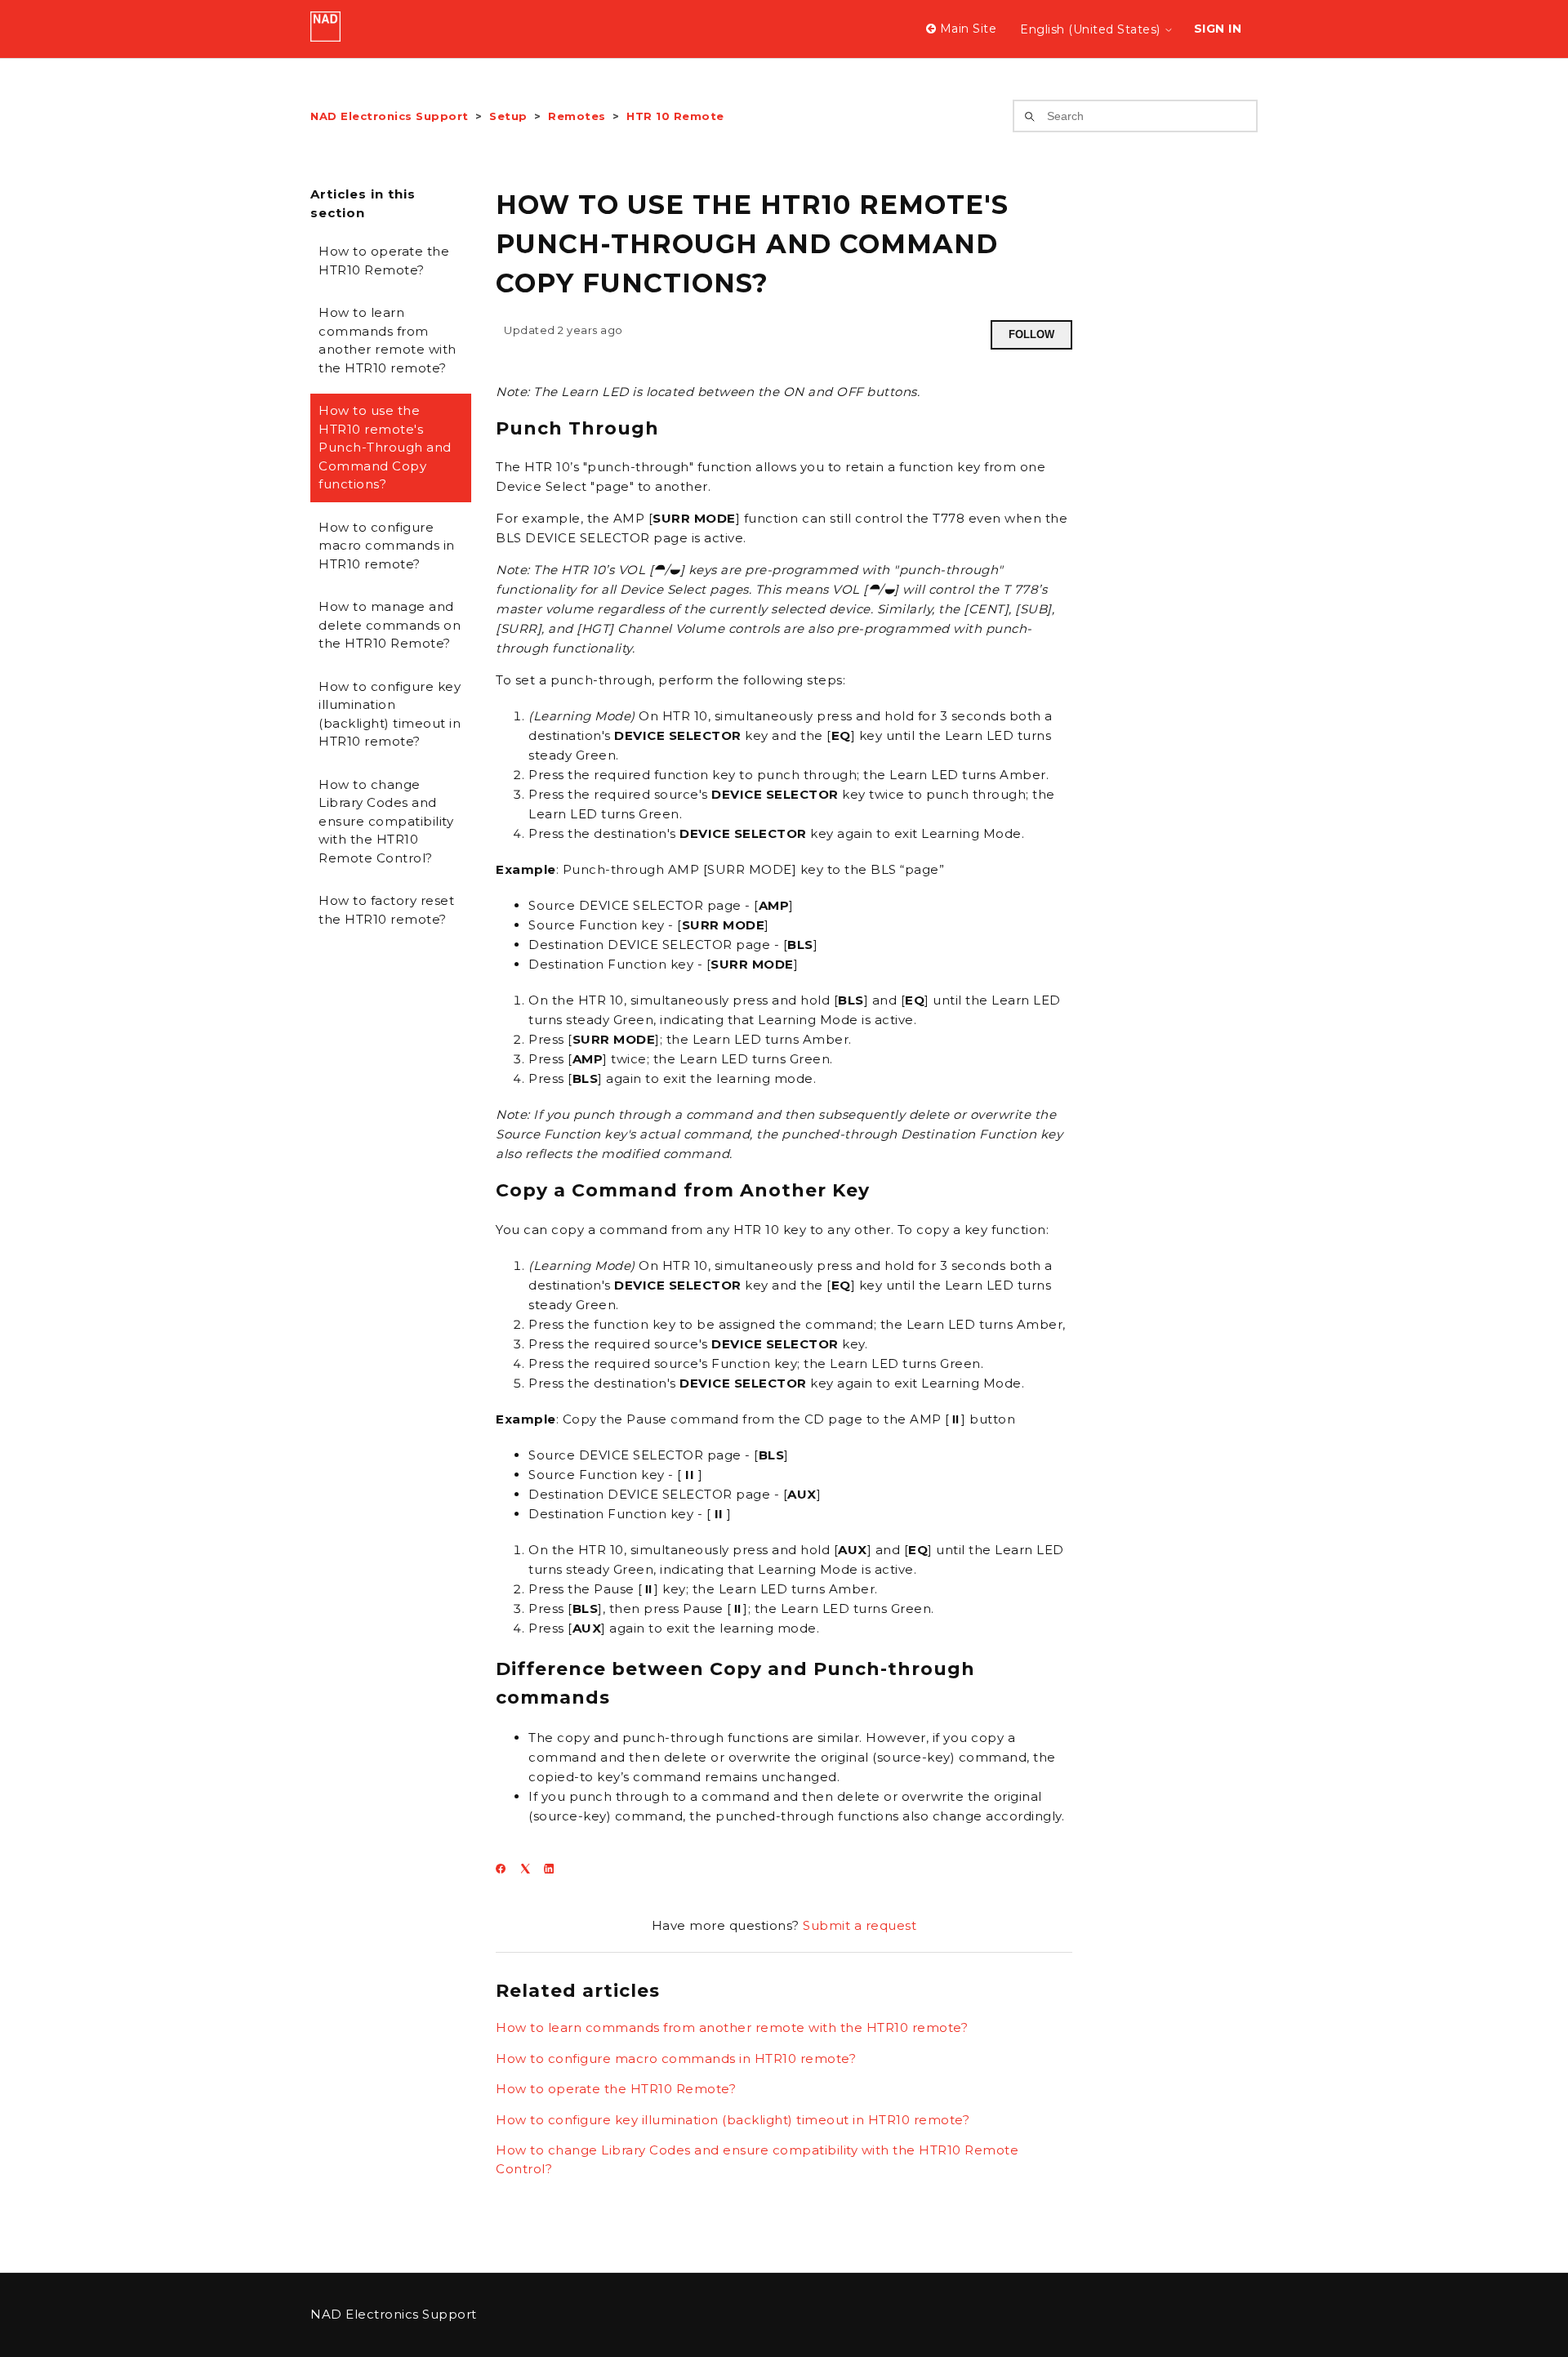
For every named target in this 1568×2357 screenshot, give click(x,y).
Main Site (966, 29)
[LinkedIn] (554, 1869)
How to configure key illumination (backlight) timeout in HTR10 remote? (390, 714)
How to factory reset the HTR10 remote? (386, 910)
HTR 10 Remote (675, 116)
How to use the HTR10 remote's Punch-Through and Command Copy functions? (385, 447)
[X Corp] (530, 1869)
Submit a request (860, 1925)
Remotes (577, 116)
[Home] (325, 37)
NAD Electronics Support (390, 116)
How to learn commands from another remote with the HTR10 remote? (388, 340)
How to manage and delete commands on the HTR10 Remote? (390, 625)
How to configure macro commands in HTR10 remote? (387, 546)
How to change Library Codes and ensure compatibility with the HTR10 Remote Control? (386, 821)
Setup (508, 116)
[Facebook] (506, 1869)
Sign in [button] (1218, 29)
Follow (1031, 334)
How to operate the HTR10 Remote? (384, 261)
